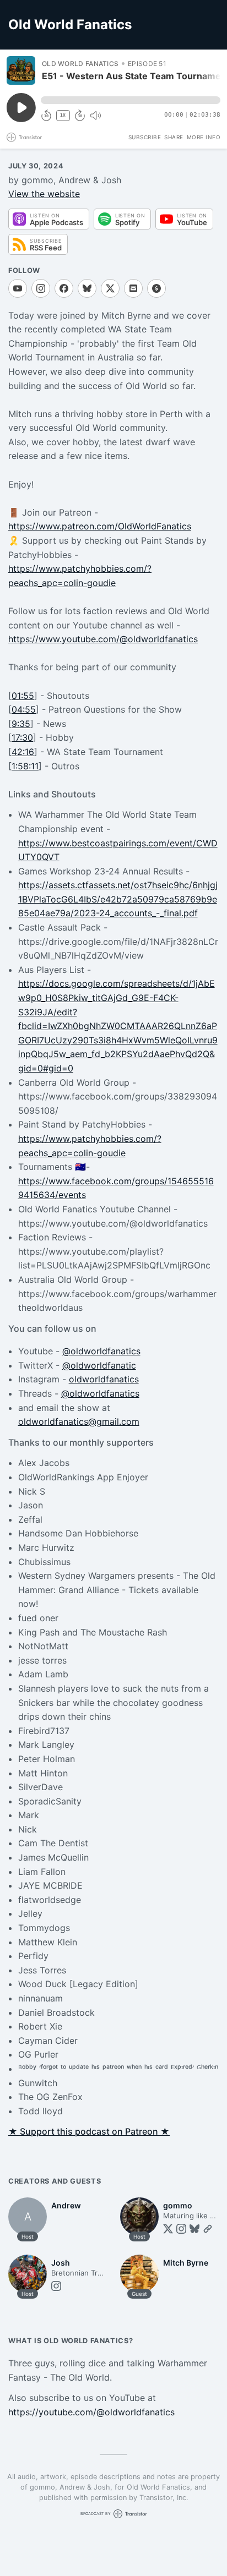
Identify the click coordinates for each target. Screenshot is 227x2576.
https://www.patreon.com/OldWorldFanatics (100, 526)
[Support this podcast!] (156, 288)
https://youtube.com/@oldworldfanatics (91, 2412)
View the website (44, 194)
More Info (204, 137)
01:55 (23, 696)
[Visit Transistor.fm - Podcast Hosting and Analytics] (24, 137)
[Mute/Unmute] (95, 116)
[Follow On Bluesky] (87, 288)
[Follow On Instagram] (41, 288)
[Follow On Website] (208, 2229)
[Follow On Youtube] (18, 288)
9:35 (21, 724)
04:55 (24, 709)
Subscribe (145, 137)
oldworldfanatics (104, 1379)
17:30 (22, 737)
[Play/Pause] (21, 70)
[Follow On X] (110, 288)
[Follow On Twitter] (168, 2229)
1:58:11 (25, 766)
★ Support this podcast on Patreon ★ (89, 2131)
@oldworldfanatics (101, 1351)
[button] (131, 100)
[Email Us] (133, 288)
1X (63, 115)
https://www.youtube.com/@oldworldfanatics (103, 639)
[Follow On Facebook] (64, 288)
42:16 (23, 752)
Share (174, 137)
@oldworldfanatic (99, 1365)
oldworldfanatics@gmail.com (79, 1421)
